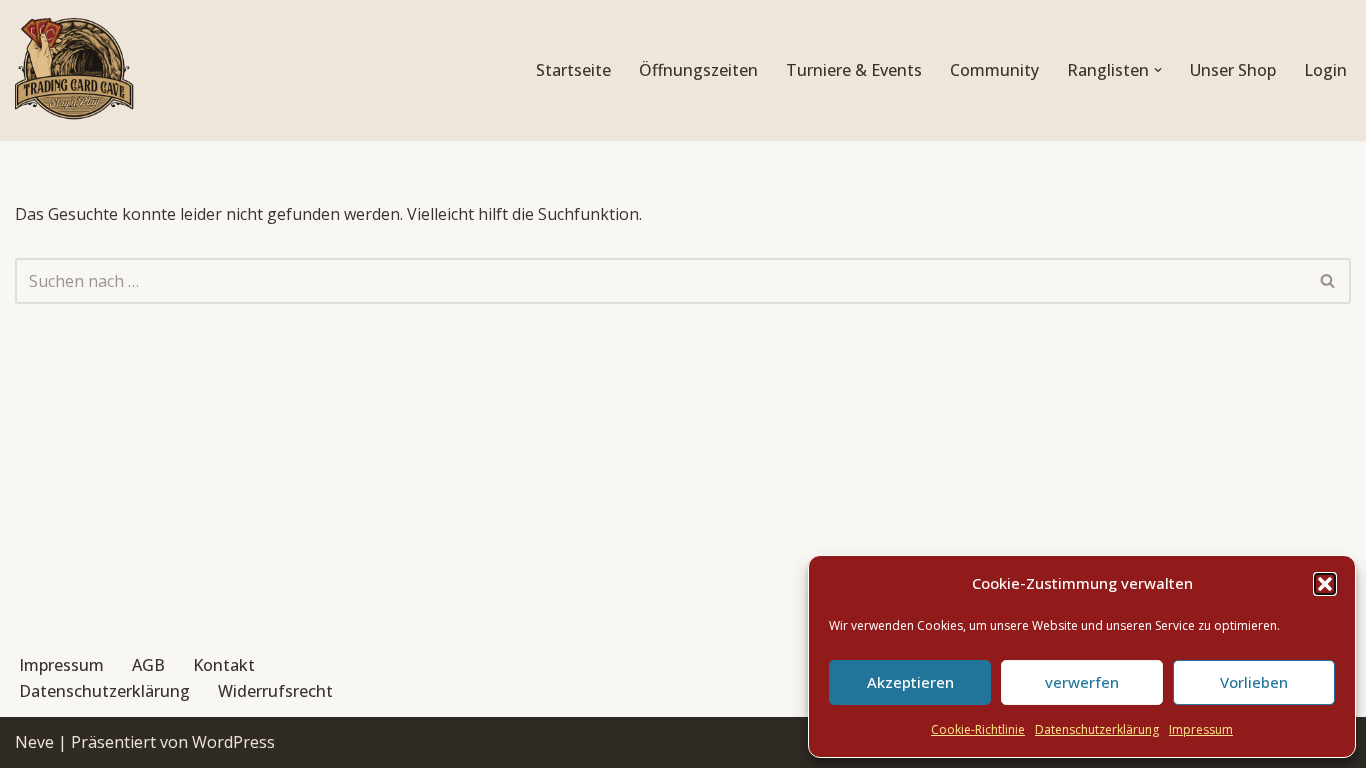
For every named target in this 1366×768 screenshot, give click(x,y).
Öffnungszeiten (698, 70)
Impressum (1201, 729)
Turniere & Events (854, 70)
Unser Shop (1233, 70)
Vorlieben (1254, 682)
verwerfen (1082, 682)
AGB (148, 665)
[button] (1325, 584)
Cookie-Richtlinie (978, 729)
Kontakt (224, 665)
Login (1325, 70)
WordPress (233, 742)
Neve (34, 742)
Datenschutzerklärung (1097, 729)
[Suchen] (1328, 281)
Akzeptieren (910, 682)
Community (994, 70)
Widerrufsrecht (275, 691)
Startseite (573, 70)
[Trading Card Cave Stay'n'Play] (75, 70)
